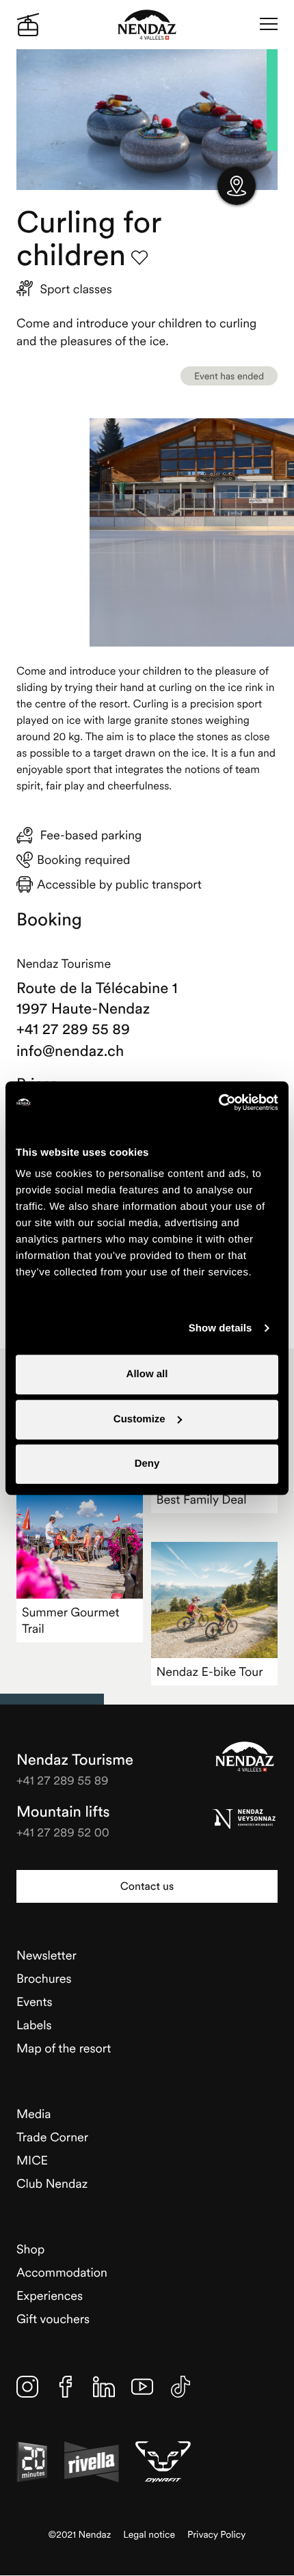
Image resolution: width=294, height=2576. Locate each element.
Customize (139, 1419)
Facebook (66, 2387)
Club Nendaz (52, 2183)
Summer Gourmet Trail (71, 1620)
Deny (147, 1464)
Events (35, 2002)
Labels (34, 2025)
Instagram (27, 2387)
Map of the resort (64, 2048)
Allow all (147, 1374)
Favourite (139, 258)
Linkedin (104, 2387)
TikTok (181, 2387)
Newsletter (46, 1955)
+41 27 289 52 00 (63, 1832)
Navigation (269, 25)
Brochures (44, 1978)
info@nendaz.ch (70, 1051)
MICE (32, 2160)
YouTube (142, 2387)
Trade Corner (52, 2137)
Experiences (50, 2295)
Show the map (237, 186)
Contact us (147, 1886)
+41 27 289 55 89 (73, 1029)
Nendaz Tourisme (245, 1757)
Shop (30, 2249)
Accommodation (62, 2272)
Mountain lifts (63, 1812)
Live (28, 25)
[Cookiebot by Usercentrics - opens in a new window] (218, 1102)
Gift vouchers (53, 2319)
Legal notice (149, 2535)
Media (34, 2114)
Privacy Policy (216, 2535)
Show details (220, 1328)
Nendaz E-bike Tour (210, 1671)
